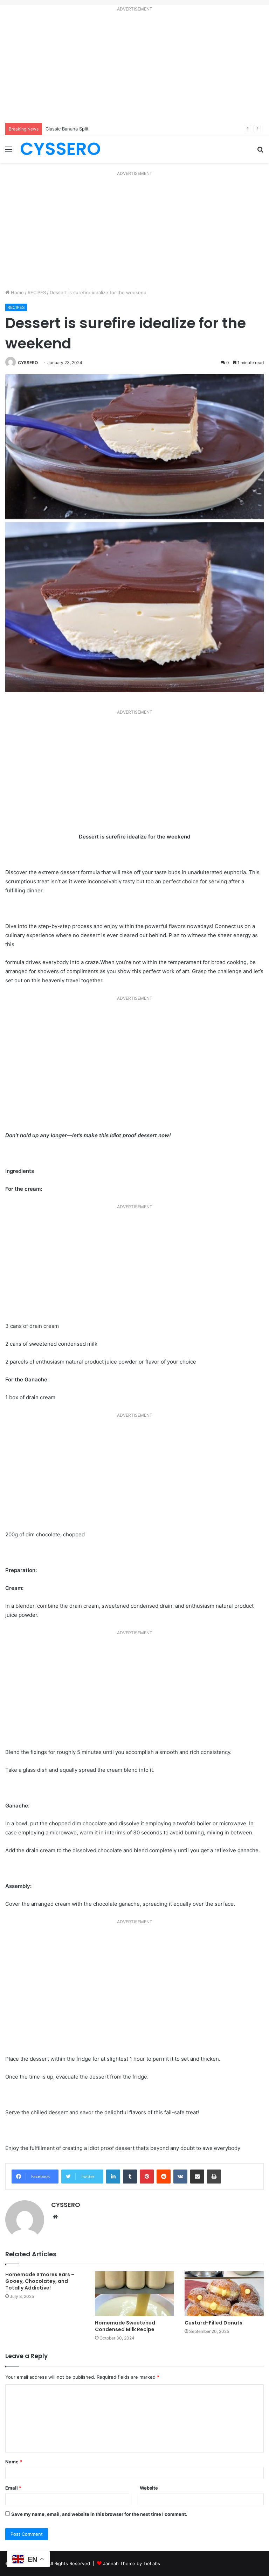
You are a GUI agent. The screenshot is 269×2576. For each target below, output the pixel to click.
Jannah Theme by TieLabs (132, 2563)
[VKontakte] (180, 2177)
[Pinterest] (147, 2177)
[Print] (214, 2177)
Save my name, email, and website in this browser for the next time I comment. (99, 2514)
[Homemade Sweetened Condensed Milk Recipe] (134, 2294)
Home (17, 292)
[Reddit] (164, 2177)
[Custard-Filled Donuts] (224, 2294)
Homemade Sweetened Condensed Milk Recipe (125, 2326)
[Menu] (9, 152)
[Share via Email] (197, 2177)
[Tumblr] (130, 2177)
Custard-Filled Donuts (213, 2323)
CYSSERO (28, 363)
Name (14, 2462)
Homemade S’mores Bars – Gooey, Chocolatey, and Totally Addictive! (40, 2281)
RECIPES (37, 292)
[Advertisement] (134, 69)
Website (149, 2488)
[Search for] (260, 152)
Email (13, 2488)
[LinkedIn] (113, 2177)
